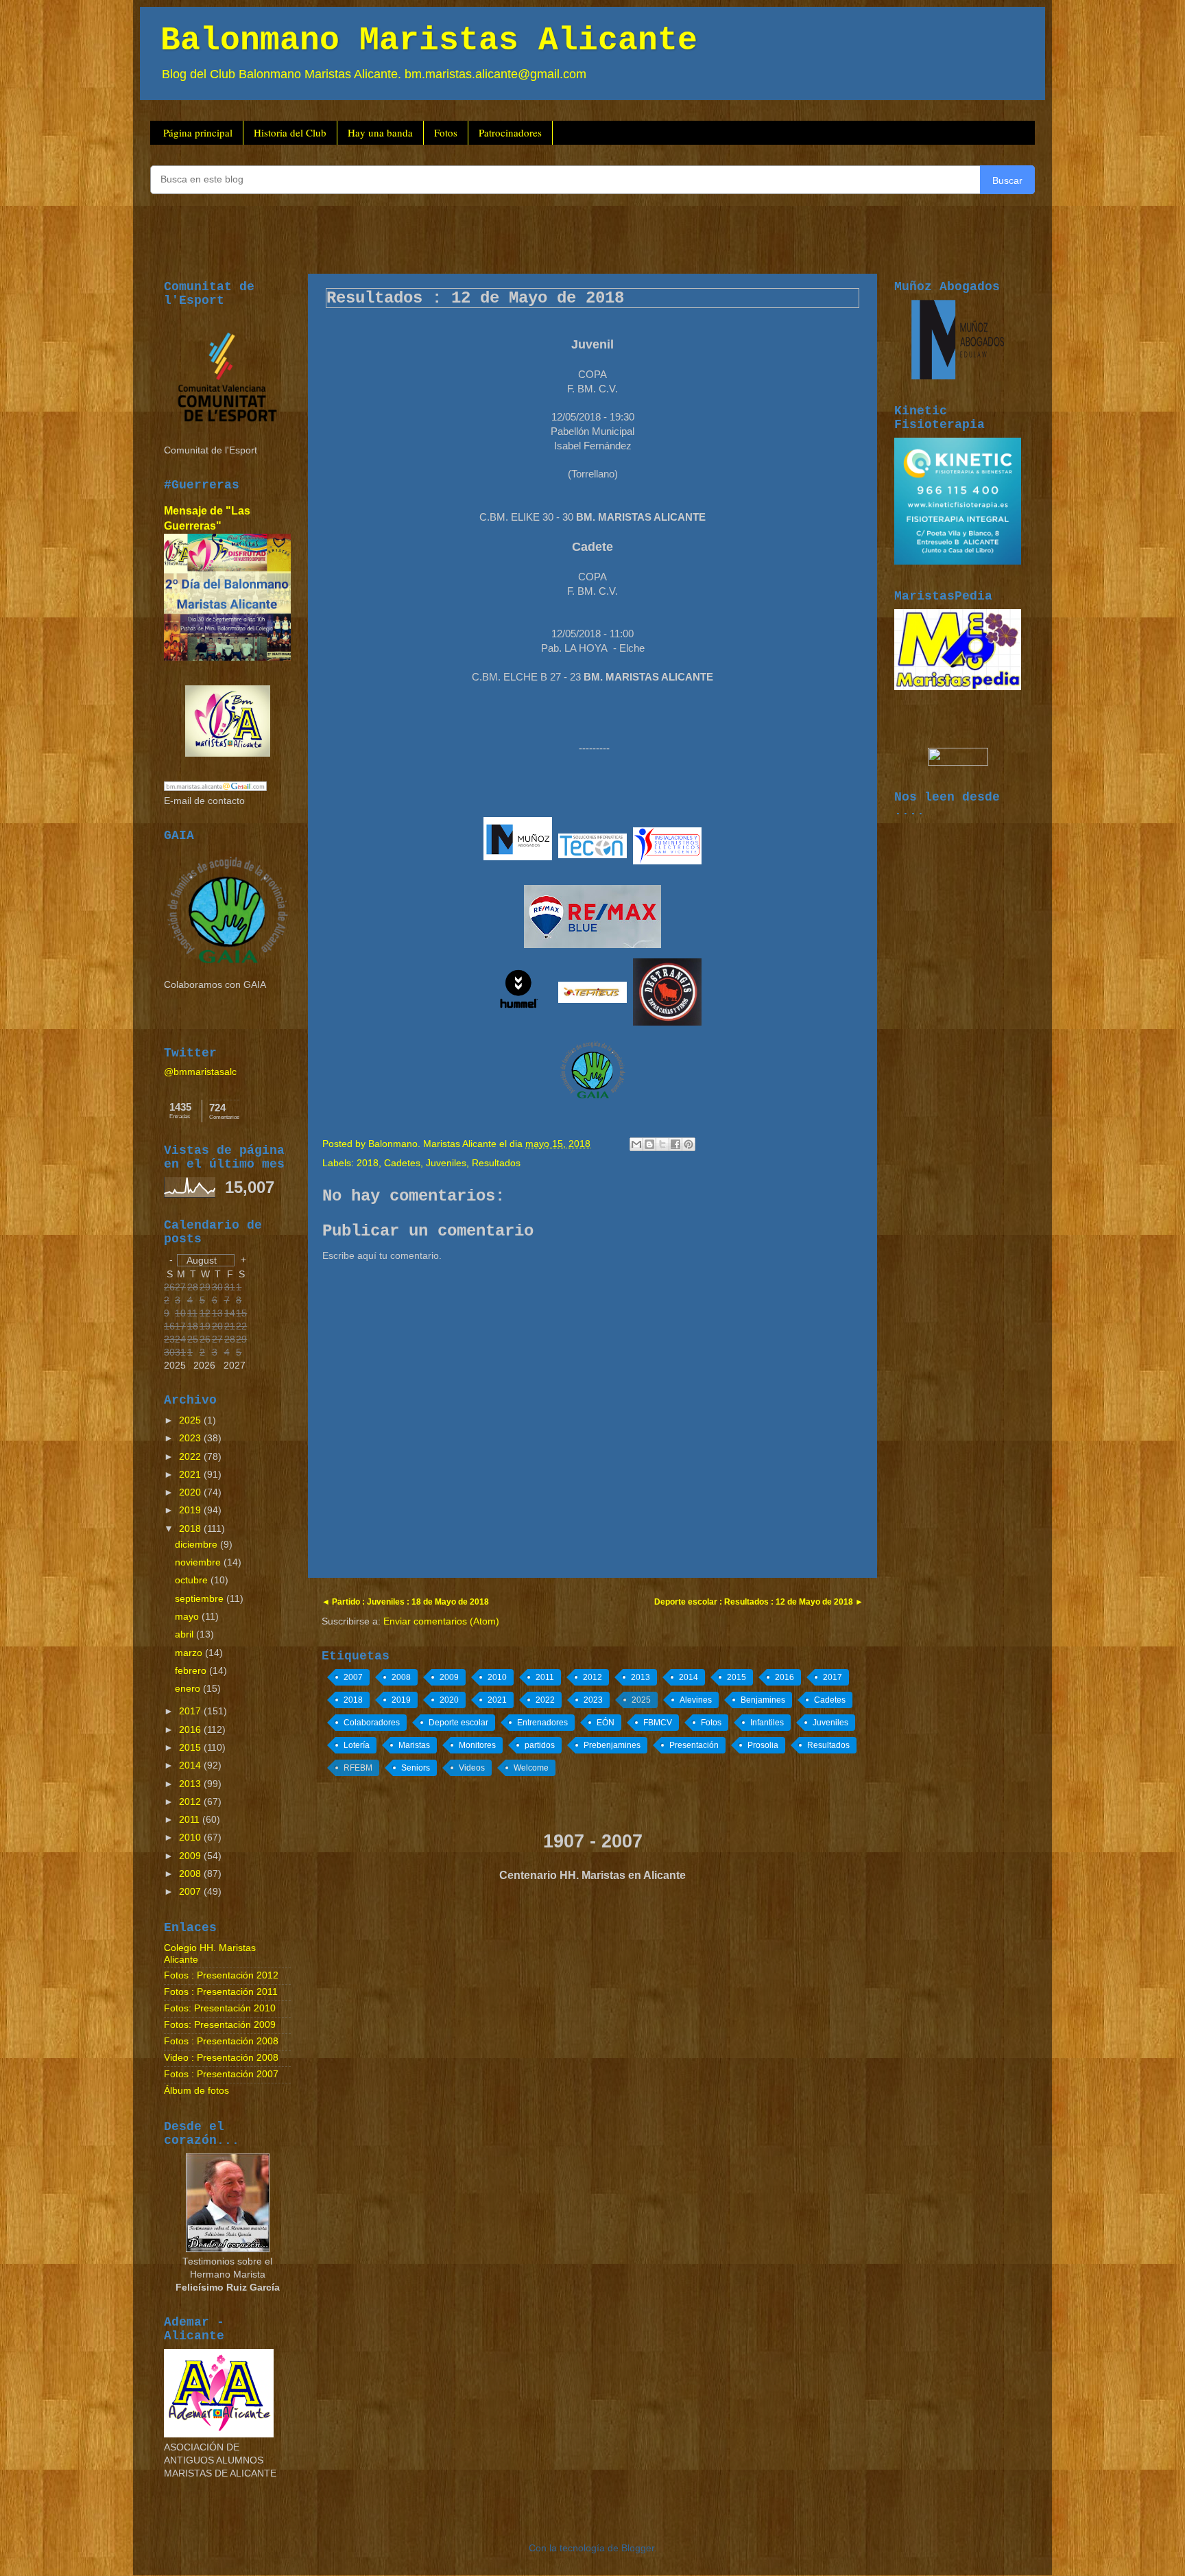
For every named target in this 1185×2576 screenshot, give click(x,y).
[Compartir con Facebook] (675, 1144)
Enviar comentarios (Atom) (441, 1621)
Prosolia (763, 1745)
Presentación (694, 1745)
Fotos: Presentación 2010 (220, 2008)
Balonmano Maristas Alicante (429, 40)
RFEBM (358, 1768)
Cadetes (402, 1163)
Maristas (414, 1745)
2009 (449, 1677)
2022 (545, 1700)
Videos (472, 1768)
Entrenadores (542, 1723)
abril (185, 1634)
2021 (497, 1700)
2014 (689, 1677)
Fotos (446, 132)
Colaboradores (372, 1723)
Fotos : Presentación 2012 (221, 1975)
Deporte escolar (458, 1723)
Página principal (198, 132)
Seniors (416, 1768)
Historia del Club (290, 132)
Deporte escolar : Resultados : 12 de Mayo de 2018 (755, 1602)
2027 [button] (235, 1366)
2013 (641, 1677)
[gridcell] (169, 1353)
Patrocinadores (510, 132)
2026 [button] (204, 1366)
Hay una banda (380, 132)
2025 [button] (175, 1366)
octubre (193, 1580)
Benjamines (763, 1700)
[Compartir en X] (662, 1144)
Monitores (477, 1745)
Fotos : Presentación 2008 (221, 2041)
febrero (192, 1671)
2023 (593, 1700)
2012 (592, 1677)
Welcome (531, 1768)
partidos (540, 1745)
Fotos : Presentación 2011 (221, 1992)
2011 (545, 1677)
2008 (401, 1677)
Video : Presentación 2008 (221, 2058)
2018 (368, 1163)
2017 (833, 1677)
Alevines (696, 1700)
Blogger (638, 2548)
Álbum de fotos (196, 2091)
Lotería (357, 1745)
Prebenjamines (612, 1745)
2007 (353, 1677)
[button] (206, 1260)
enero (189, 1689)
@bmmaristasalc (200, 1072)
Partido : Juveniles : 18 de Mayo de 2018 (409, 1602)
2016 (785, 1677)
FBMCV (658, 1723)
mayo (188, 1617)
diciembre (197, 1545)
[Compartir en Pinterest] (689, 1144)
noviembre (199, 1562)
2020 (449, 1700)
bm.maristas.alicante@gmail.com (495, 74)
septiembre (201, 1599)
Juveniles (446, 1163)
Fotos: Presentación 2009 (220, 2025)
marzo (190, 1653)
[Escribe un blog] (649, 1144)
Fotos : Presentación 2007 (221, 2074)
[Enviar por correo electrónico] (636, 1144)
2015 (737, 1677)
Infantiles (767, 1723)
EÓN (606, 1723)
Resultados (496, 1163)
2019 (401, 1700)
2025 (641, 1700)
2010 (497, 1677)
